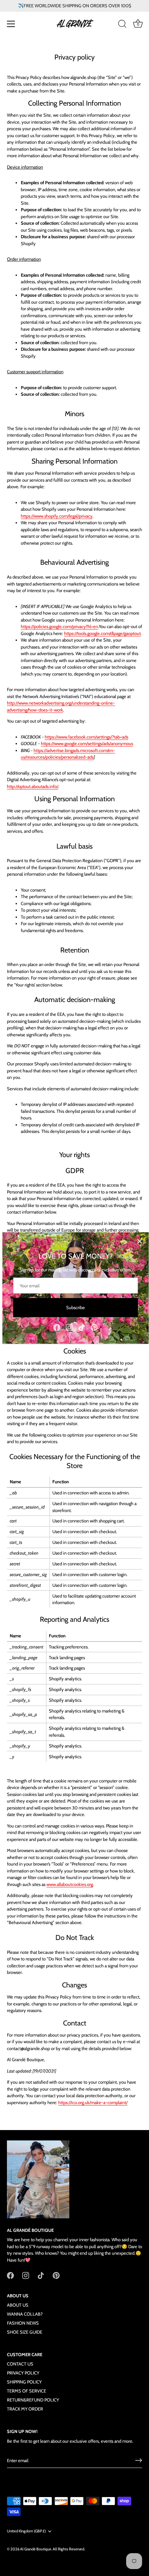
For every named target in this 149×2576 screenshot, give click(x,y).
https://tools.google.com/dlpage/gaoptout (102, 633)
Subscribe (76, 1307)
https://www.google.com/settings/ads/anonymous (87, 743)
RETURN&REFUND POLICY (33, 2400)
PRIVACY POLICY (23, 2373)
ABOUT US (18, 2305)
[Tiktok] (82, 1327)
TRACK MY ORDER (25, 2409)
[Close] (140, 1241)
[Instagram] (69, 1327)
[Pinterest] (94, 1327)
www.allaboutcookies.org (70, 1884)
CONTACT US (20, 2364)
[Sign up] (139, 2460)
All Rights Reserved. (69, 2549)
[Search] (122, 25)
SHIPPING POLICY (24, 2382)
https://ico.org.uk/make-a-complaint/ (93, 2102)
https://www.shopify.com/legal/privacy (57, 516)
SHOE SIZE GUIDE (25, 2332)
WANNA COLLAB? (25, 2314)
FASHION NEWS (23, 2323)
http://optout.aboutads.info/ (33, 786)
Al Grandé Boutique (36, 2549)
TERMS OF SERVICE (27, 2391)
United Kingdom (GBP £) (26, 2531)
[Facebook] (57, 1327)
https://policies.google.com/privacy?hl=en (59, 626)
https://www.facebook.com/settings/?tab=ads (86, 737)
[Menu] (11, 24)
